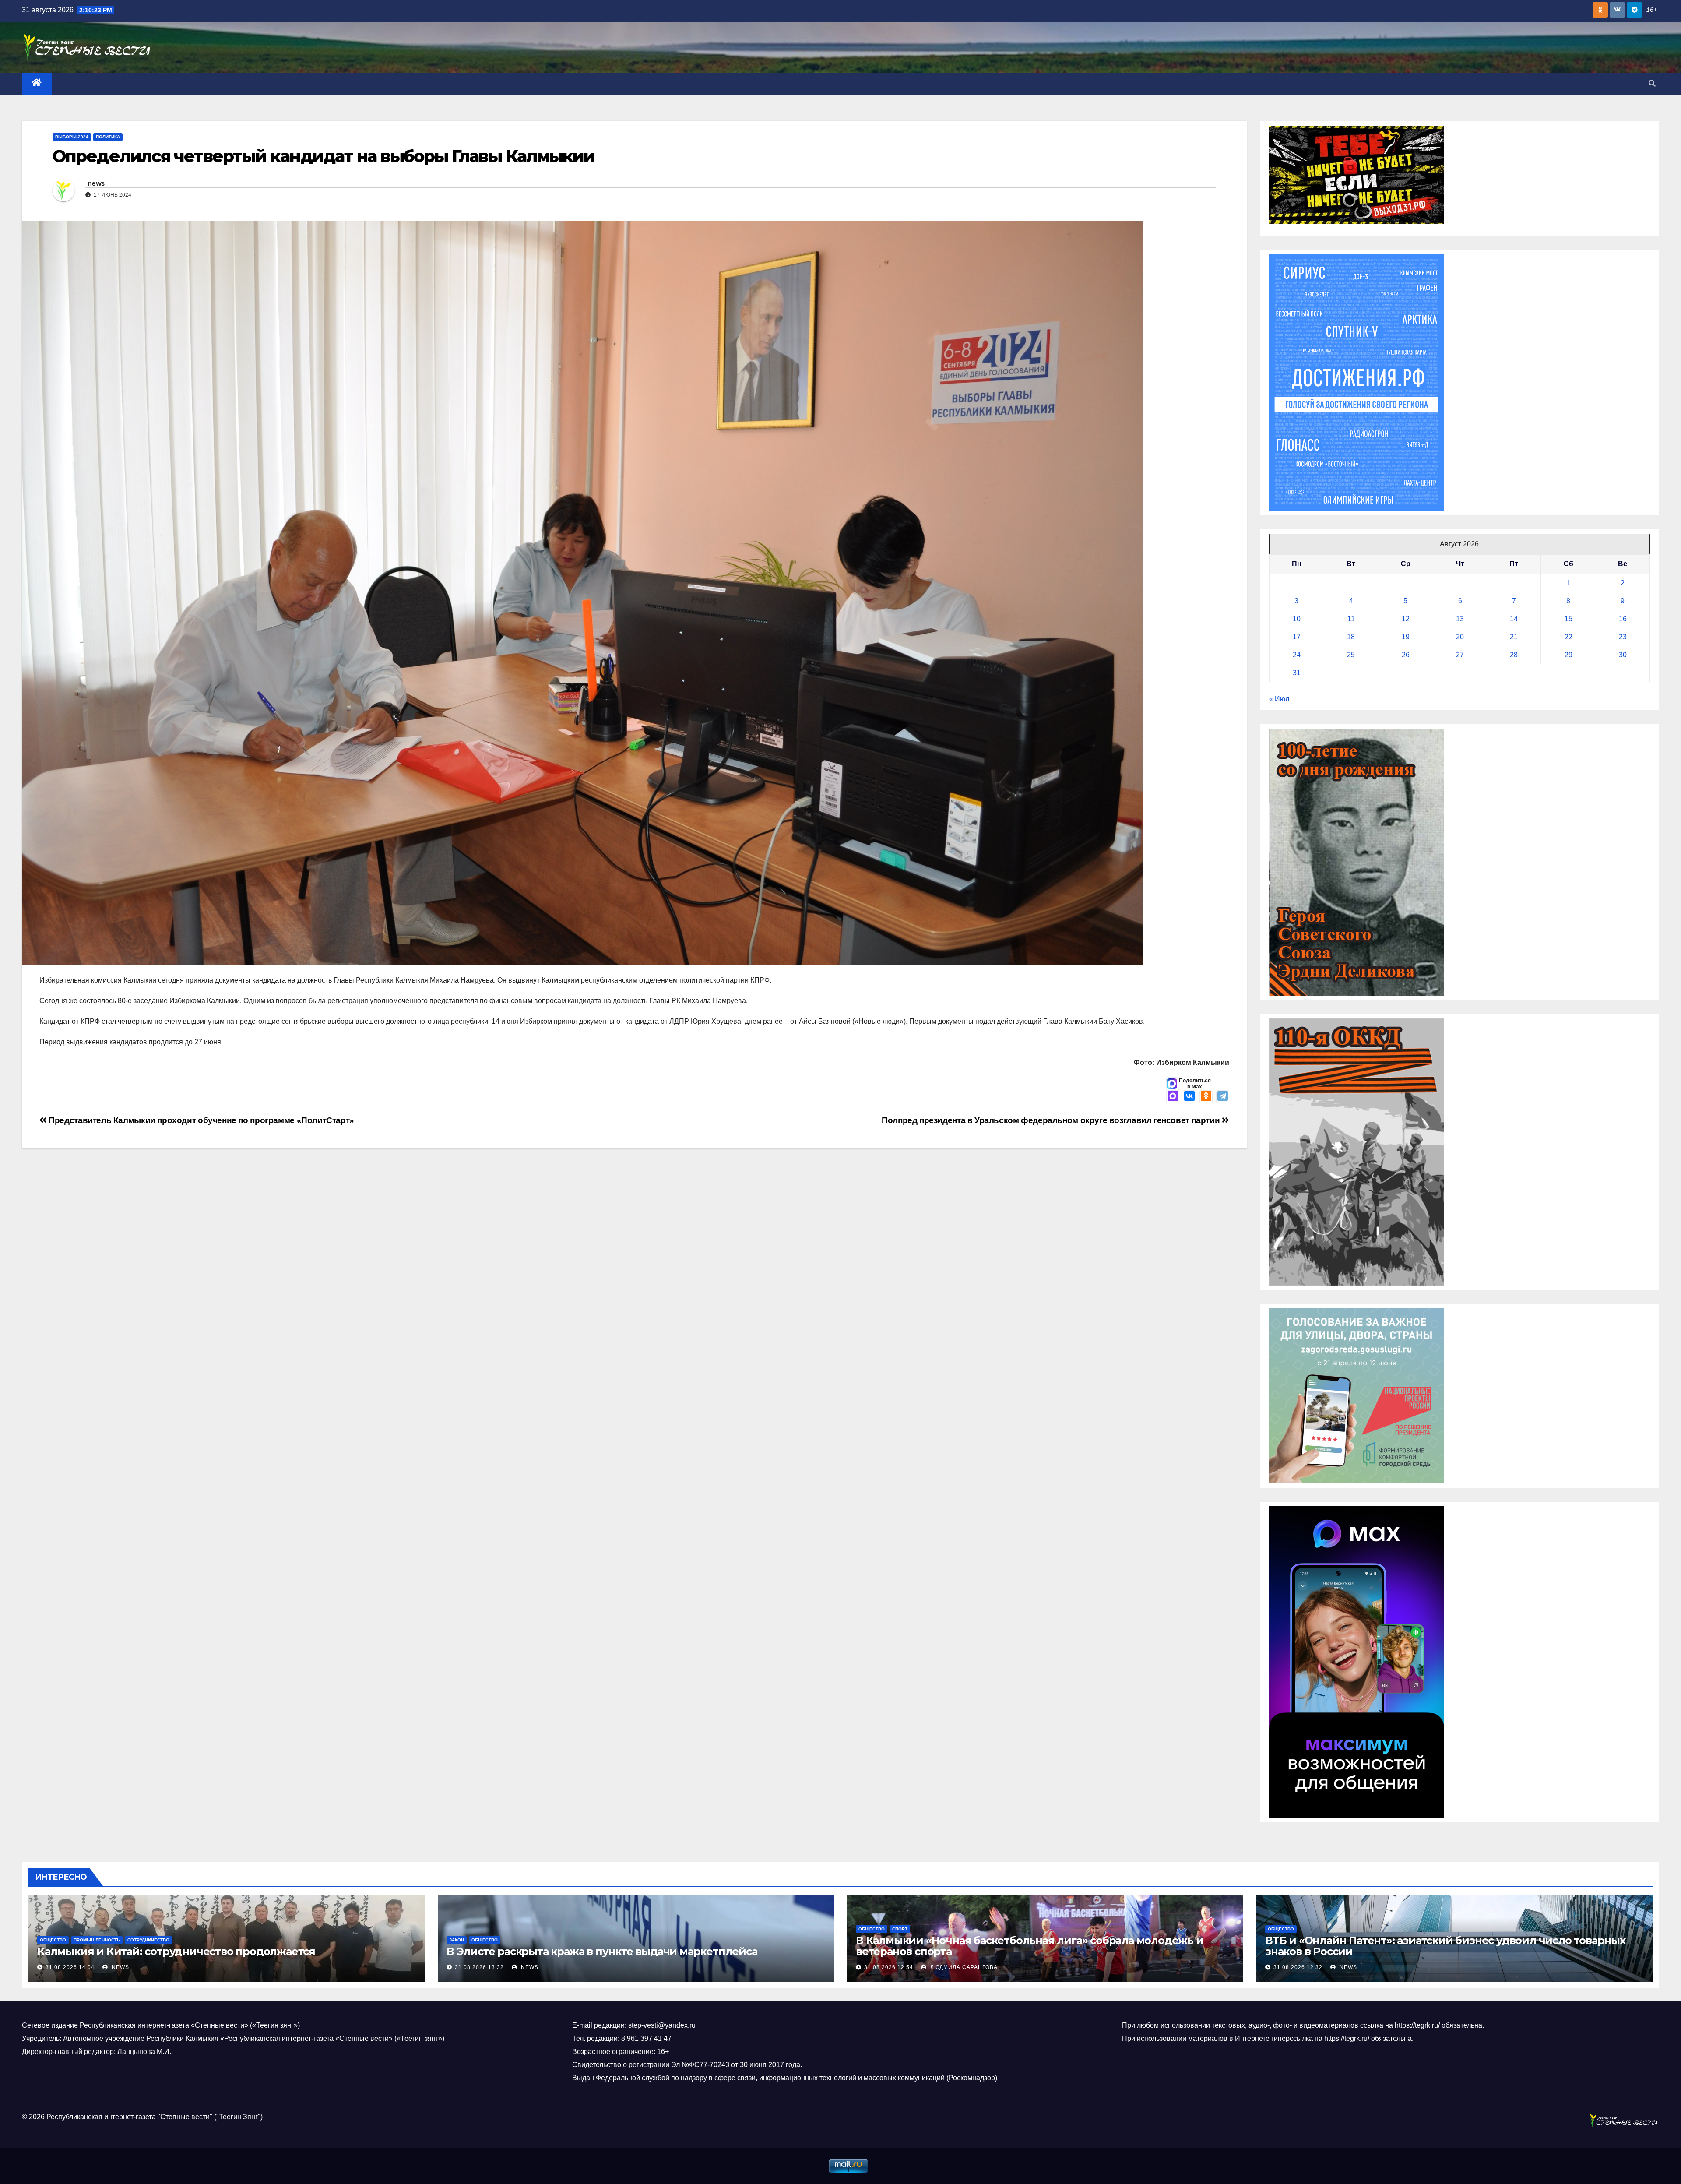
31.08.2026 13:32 (479, 1967)
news (96, 183)
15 (1568, 619)
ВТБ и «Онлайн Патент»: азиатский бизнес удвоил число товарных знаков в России (1445, 1946)
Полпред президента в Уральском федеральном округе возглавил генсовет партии (1052, 1120)
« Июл (1279, 699)
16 (1623, 619)
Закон (457, 1940)
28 (1514, 655)
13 (1460, 619)
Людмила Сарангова (963, 1967)
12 (1406, 619)
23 (1623, 637)
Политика (108, 137)
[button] (1652, 83)
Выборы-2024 (72, 137)
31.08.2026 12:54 (889, 1967)
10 (1297, 619)
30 (1623, 655)
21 (1514, 637)
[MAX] (1173, 1097)
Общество (53, 1940)
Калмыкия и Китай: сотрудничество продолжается (178, 1951)
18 (1351, 637)
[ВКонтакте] (1189, 1097)
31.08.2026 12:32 (1298, 1967)
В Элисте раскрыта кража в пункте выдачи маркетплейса (602, 1951)
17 (1297, 637)
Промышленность (97, 1940)
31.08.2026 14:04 (70, 1967)
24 (1297, 655)
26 (1406, 655)
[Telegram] (1223, 1097)
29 (1568, 655)
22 (1568, 637)
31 (1297, 673)
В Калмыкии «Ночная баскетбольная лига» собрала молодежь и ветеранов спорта (1030, 1946)
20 (1460, 637)
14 (1514, 619)
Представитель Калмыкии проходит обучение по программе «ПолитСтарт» (200, 1120)
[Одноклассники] (1206, 1097)
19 (1406, 637)
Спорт (900, 1929)
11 (1351, 619)
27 (1460, 655)
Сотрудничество (148, 1940)
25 (1351, 655)
